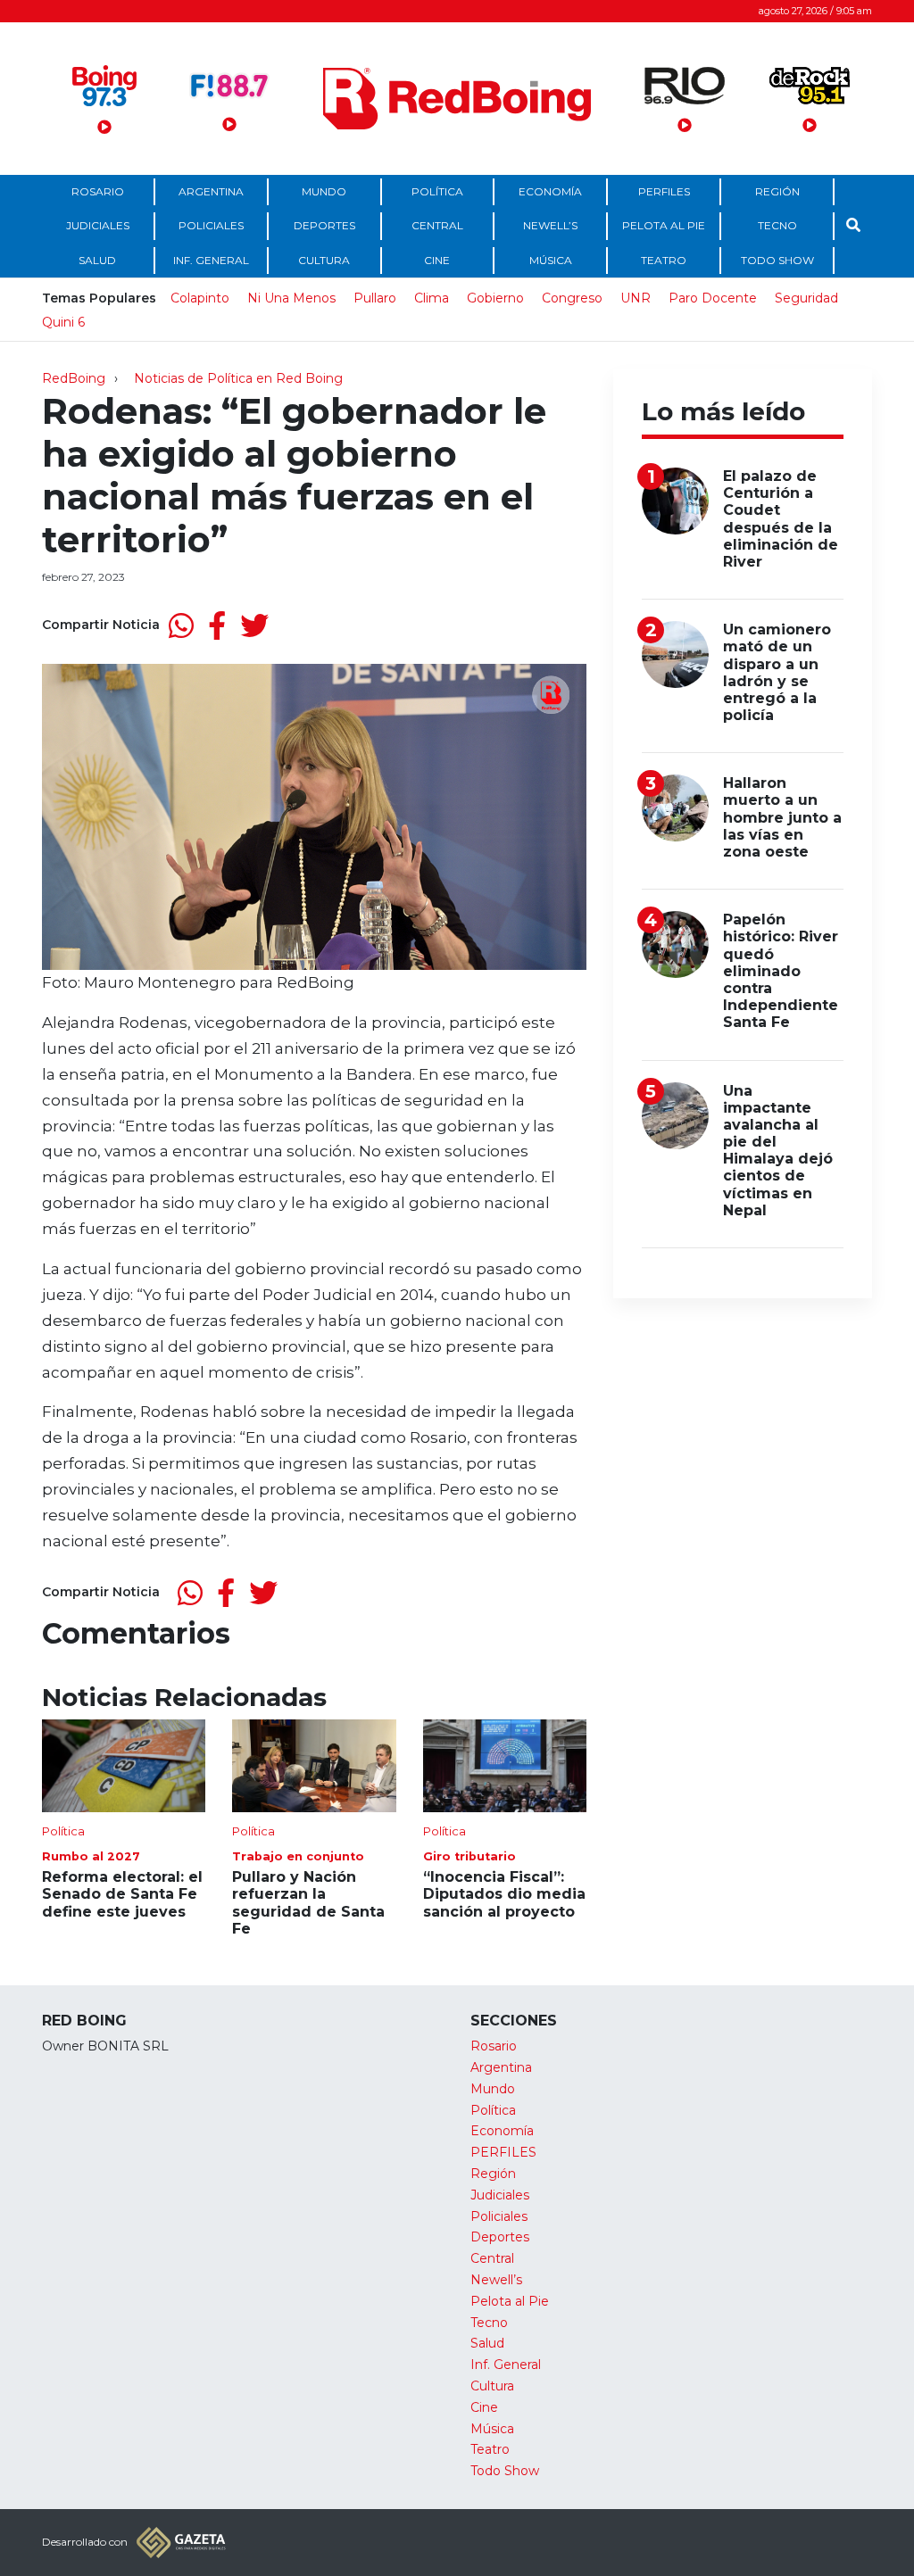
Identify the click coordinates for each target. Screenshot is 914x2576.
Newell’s (550, 225)
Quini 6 (63, 322)
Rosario (98, 191)
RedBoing (74, 378)
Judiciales (98, 225)
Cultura (324, 260)
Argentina (211, 191)
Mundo (324, 191)
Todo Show (777, 260)
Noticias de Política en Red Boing (238, 378)
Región (777, 191)
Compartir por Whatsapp (181, 625)
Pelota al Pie (664, 225)
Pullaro (375, 298)
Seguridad (806, 298)
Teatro (664, 260)
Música (551, 260)
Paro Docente (713, 298)
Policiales (211, 225)
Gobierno (495, 298)
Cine (437, 260)
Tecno (777, 225)
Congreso (572, 298)
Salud (97, 260)
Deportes (324, 225)
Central (437, 225)
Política (437, 191)
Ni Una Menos (291, 298)
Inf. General (211, 260)
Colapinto (200, 298)
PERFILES (664, 191)
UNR (636, 298)
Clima (432, 298)
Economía (550, 191)
